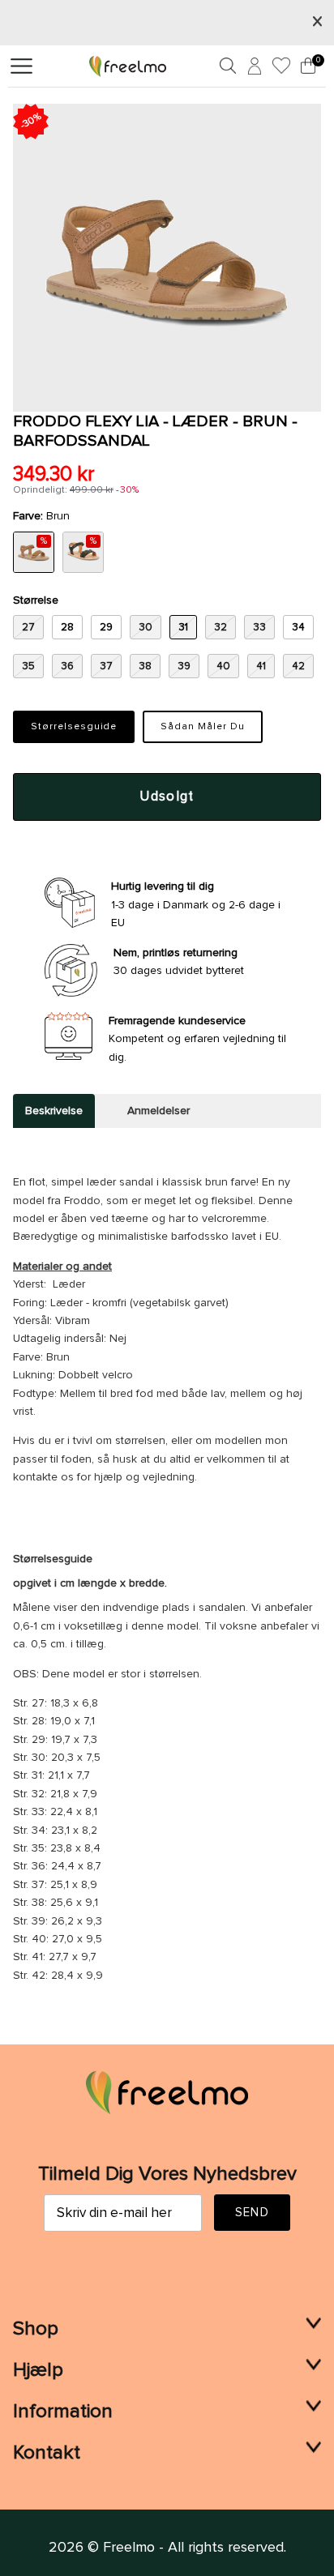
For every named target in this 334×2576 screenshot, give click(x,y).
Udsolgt (167, 797)
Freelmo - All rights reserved (193, 2548)
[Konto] (252, 69)
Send (252, 2213)
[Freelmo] (128, 66)
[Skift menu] (21, 66)
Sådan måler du (202, 727)
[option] (167, 258)
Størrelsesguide (74, 727)
